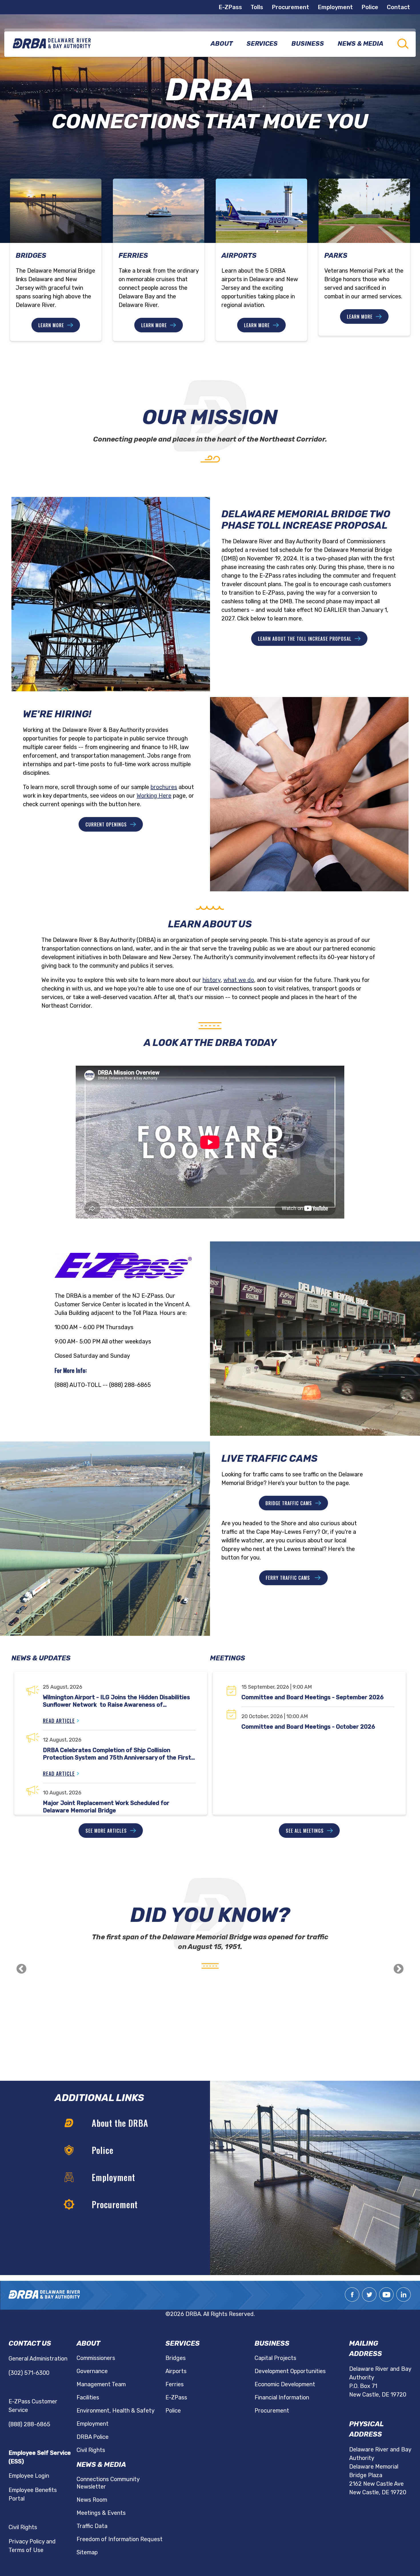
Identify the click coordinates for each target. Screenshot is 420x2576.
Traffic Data (92, 2526)
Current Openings (106, 824)
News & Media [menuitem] (361, 44)
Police (370, 7)
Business (272, 2343)
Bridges (176, 2358)
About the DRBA (120, 2123)
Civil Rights (23, 2527)
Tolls (257, 7)
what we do (239, 980)
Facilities (88, 2397)
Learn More (51, 325)
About (88, 2343)
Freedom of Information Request (120, 2539)
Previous (21, 1969)
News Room (92, 2500)
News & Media (101, 2465)
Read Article (59, 1721)
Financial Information (282, 2397)
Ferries (175, 2384)
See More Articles (106, 1831)
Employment (335, 7)
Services (183, 2343)
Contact (398, 7)
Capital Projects (275, 2358)
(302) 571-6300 (29, 2373)
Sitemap (87, 2552)
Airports (176, 2371)
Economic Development (285, 2384)
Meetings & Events (101, 2513)
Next (399, 1969)
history (212, 980)
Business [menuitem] (308, 44)
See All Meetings (305, 1831)
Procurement (290, 7)
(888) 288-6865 (29, 2424)
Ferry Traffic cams (289, 1578)
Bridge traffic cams (289, 1503)
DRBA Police (93, 2437)
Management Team (101, 2384)
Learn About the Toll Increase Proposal (305, 639)
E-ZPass (230, 7)
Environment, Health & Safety (116, 2411)
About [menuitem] (222, 44)
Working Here (154, 796)
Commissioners (96, 2358)
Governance (92, 2371)
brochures (164, 787)
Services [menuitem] (262, 44)
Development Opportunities (290, 2371)
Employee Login (29, 2476)
